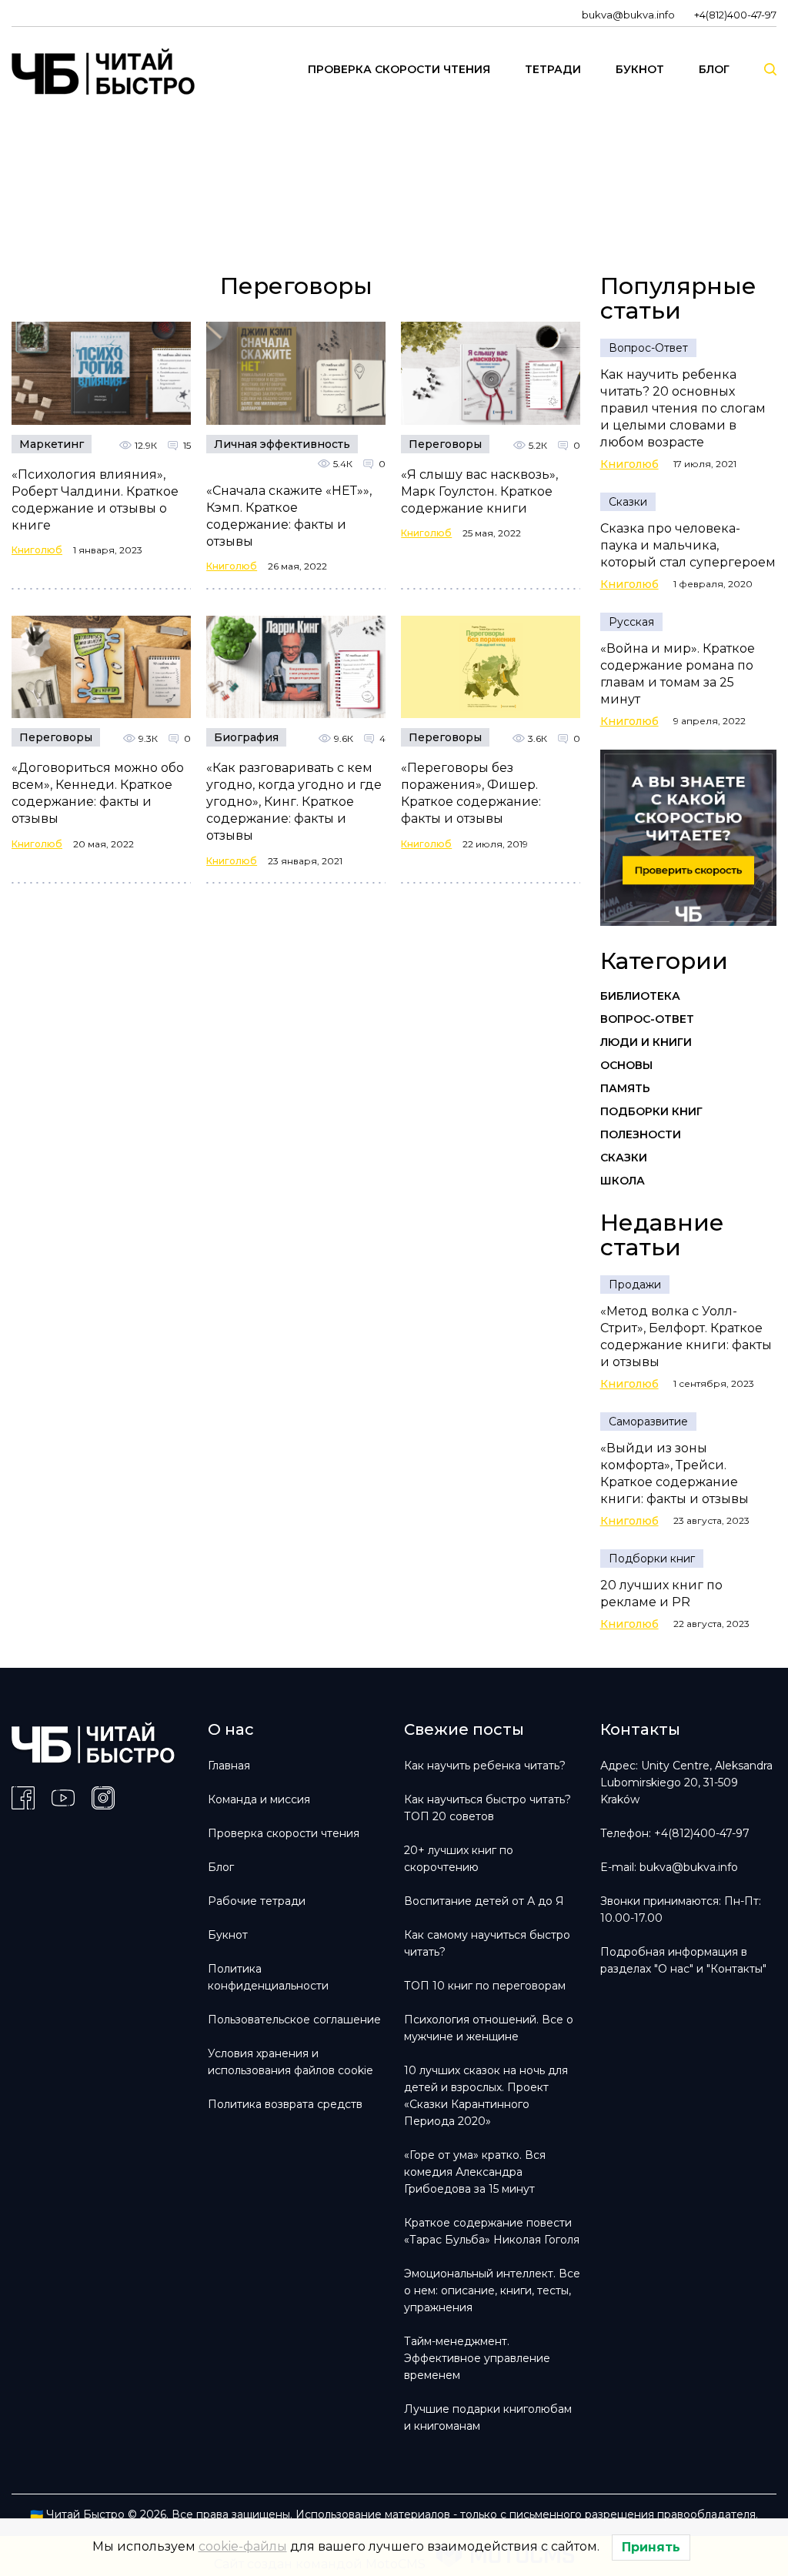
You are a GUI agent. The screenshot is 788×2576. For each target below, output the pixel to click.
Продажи (635, 1285)
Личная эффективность (282, 444)
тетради (553, 69)
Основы (626, 1065)
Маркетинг (52, 444)
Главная (229, 1766)
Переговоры (445, 444)
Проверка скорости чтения (284, 1833)
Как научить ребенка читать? (485, 1766)
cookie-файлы (243, 2546)
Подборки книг (651, 1111)
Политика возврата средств (285, 2104)
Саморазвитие (648, 1422)
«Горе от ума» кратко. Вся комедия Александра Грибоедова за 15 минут (475, 2172)
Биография (246, 737)
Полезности (641, 1134)
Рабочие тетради (257, 1901)
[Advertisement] (377, 193)
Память (625, 1088)
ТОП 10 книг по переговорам (485, 1986)
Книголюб (37, 550)
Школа (623, 1181)
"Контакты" (736, 1969)
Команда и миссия (259, 1799)
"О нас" (674, 1969)
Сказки (628, 502)
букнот (640, 69)
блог (714, 69)
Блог (221, 1867)
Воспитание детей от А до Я (484, 1901)
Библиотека (640, 996)
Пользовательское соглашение (294, 2020)
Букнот (228, 1935)
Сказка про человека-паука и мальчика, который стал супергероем (688, 545)
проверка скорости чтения (399, 69)
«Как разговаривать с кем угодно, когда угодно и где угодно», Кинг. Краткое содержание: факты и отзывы (294, 802)
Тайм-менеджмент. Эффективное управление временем (477, 2358)
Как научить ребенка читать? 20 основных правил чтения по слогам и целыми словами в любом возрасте (683, 408)
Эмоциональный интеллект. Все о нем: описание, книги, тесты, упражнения (492, 2290)
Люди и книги (646, 1042)
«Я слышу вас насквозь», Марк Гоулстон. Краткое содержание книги (479, 491)
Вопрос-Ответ (648, 348)
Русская (631, 622)
